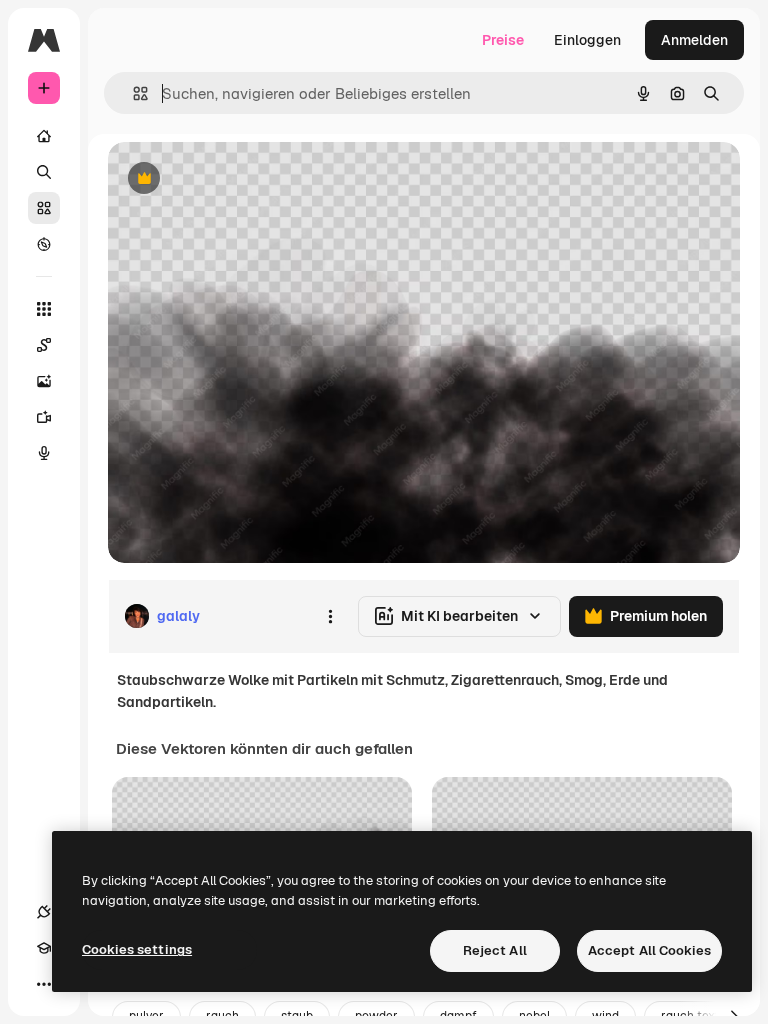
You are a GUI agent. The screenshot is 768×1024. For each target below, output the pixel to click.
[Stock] (44, 208)
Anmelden (694, 40)
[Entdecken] (44, 244)
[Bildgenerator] (44, 381)
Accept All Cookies (649, 950)
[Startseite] (44, 136)
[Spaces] (44, 345)
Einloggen (587, 40)
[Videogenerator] (44, 417)
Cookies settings (137, 949)
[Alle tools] (44, 309)
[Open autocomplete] (132, 93)
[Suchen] (44, 172)
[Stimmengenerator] (44, 453)
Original (236, 179)
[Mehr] (44, 984)
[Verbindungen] (44, 912)
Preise (503, 40)
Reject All (495, 950)
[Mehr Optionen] (330, 616)
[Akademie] (44, 948)
